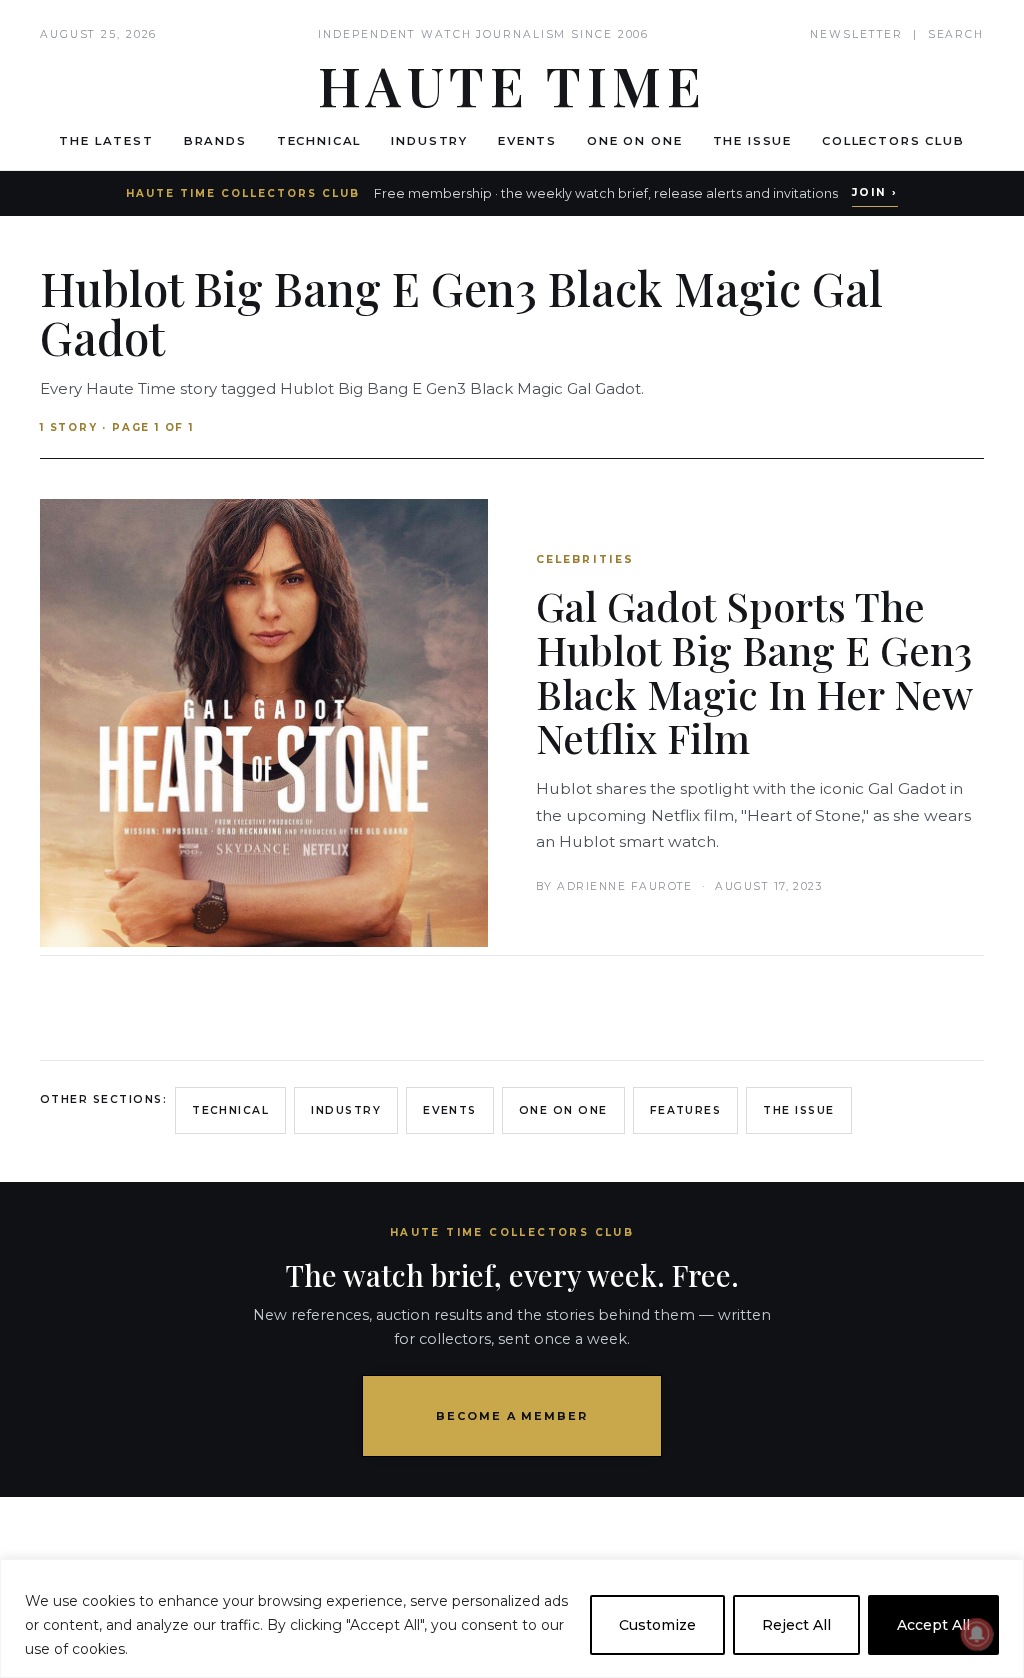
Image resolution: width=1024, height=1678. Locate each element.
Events (527, 141)
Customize (657, 1625)
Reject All (796, 1625)
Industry (429, 141)
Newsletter (856, 34)
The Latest (106, 141)
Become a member (512, 1416)
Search (956, 34)
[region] (512, 1618)
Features (686, 1110)
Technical (319, 141)
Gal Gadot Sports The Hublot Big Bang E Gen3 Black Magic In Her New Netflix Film (754, 671)
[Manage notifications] (977, 1634)
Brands (215, 141)
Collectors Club (893, 141)
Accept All (933, 1625)
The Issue (753, 141)
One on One (634, 141)
